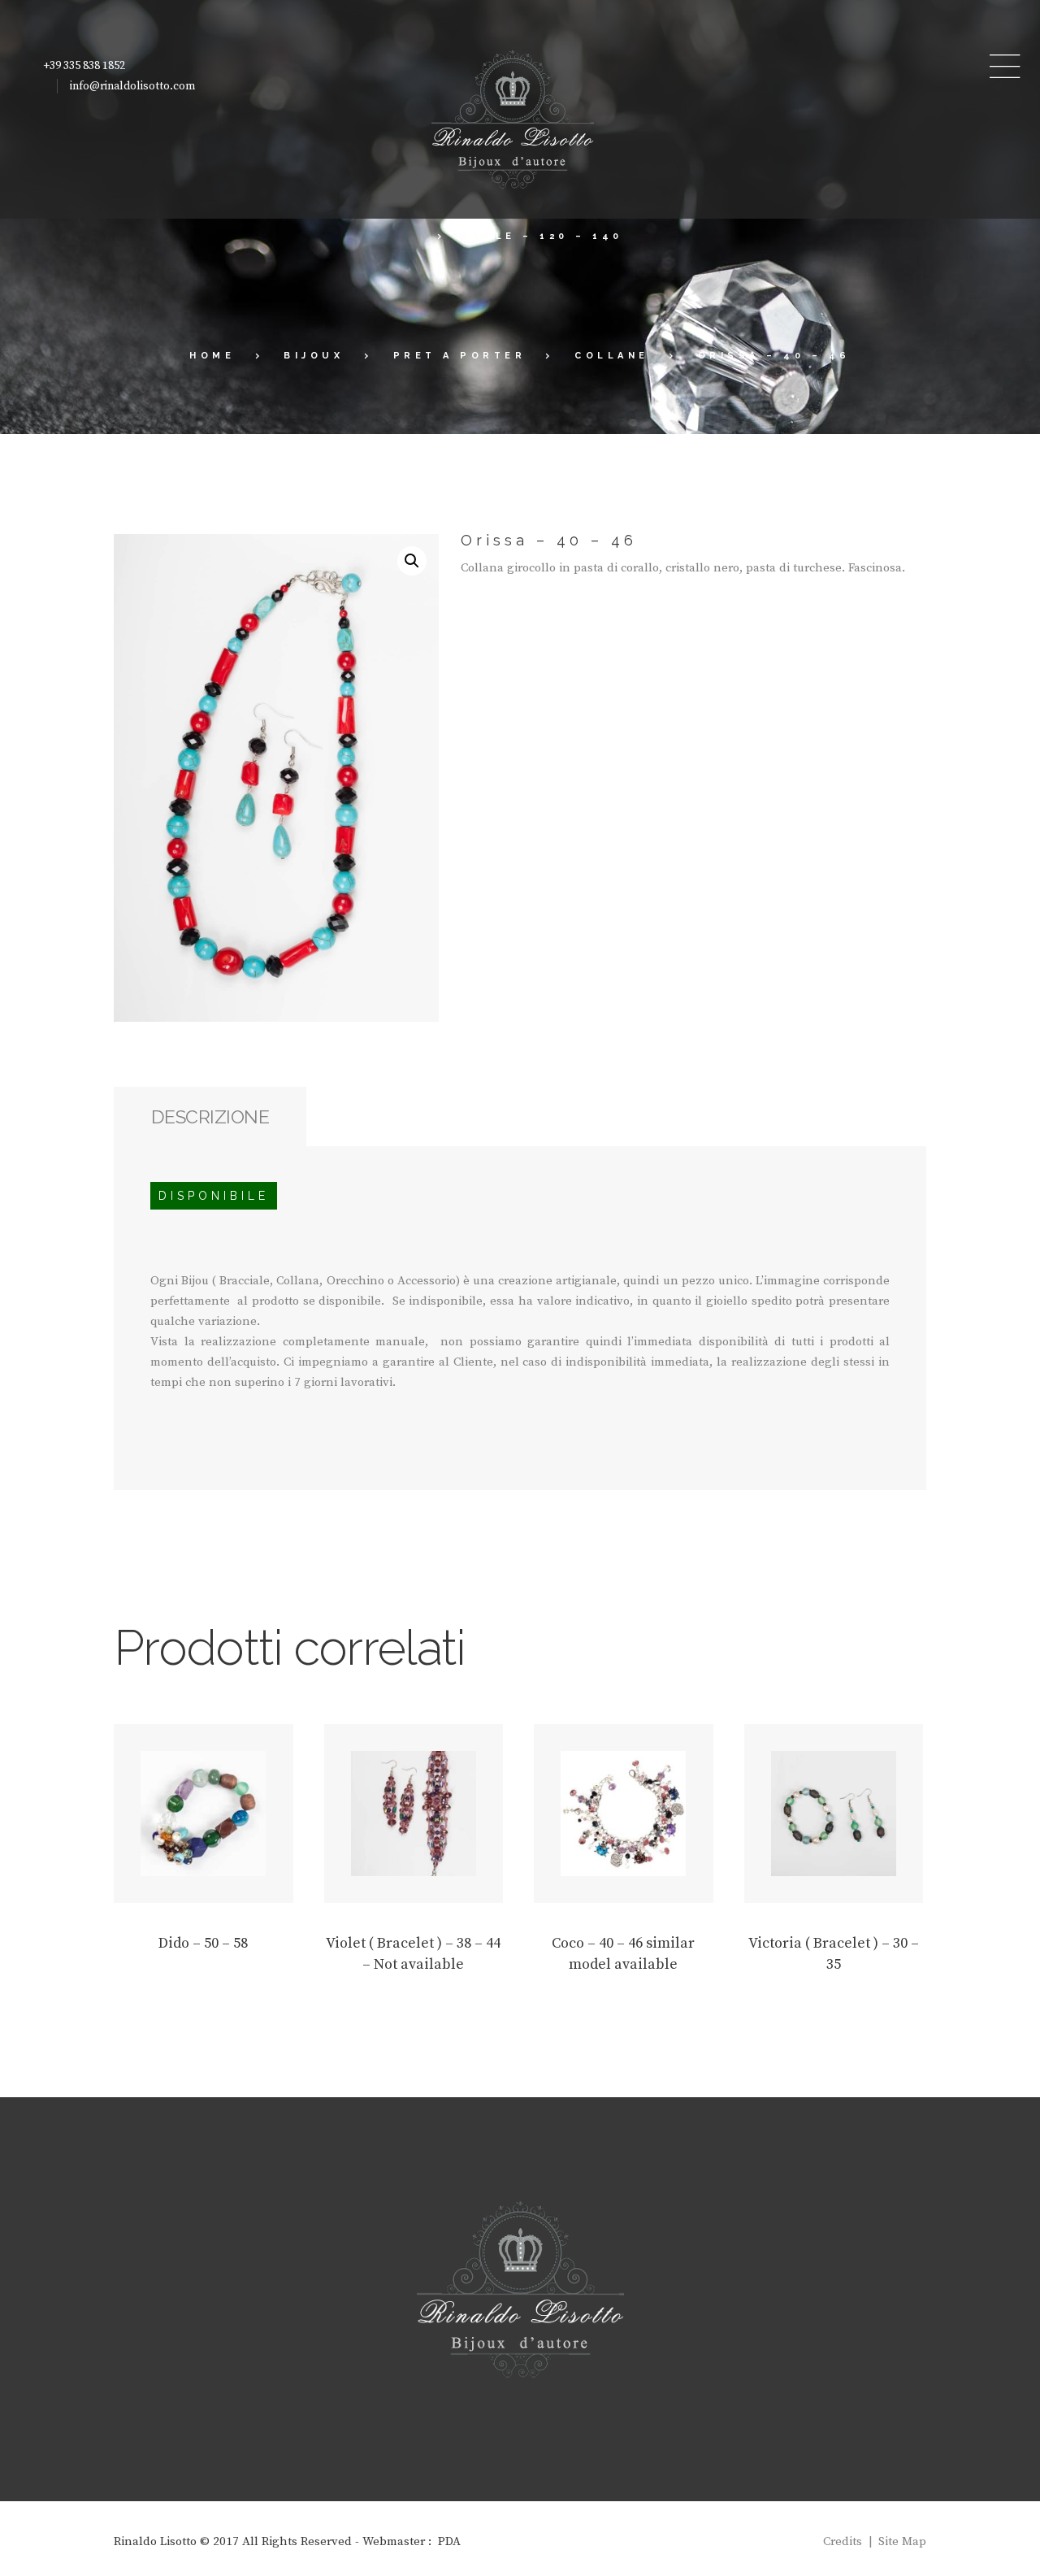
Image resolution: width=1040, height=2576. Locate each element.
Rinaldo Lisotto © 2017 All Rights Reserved (233, 2541)
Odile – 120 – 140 (544, 236)
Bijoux (314, 356)
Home (212, 356)
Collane (612, 356)
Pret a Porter (460, 356)
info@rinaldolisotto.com (132, 86)
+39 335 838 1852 (84, 66)
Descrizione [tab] (210, 1116)
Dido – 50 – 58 (203, 1943)
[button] (412, 561)
